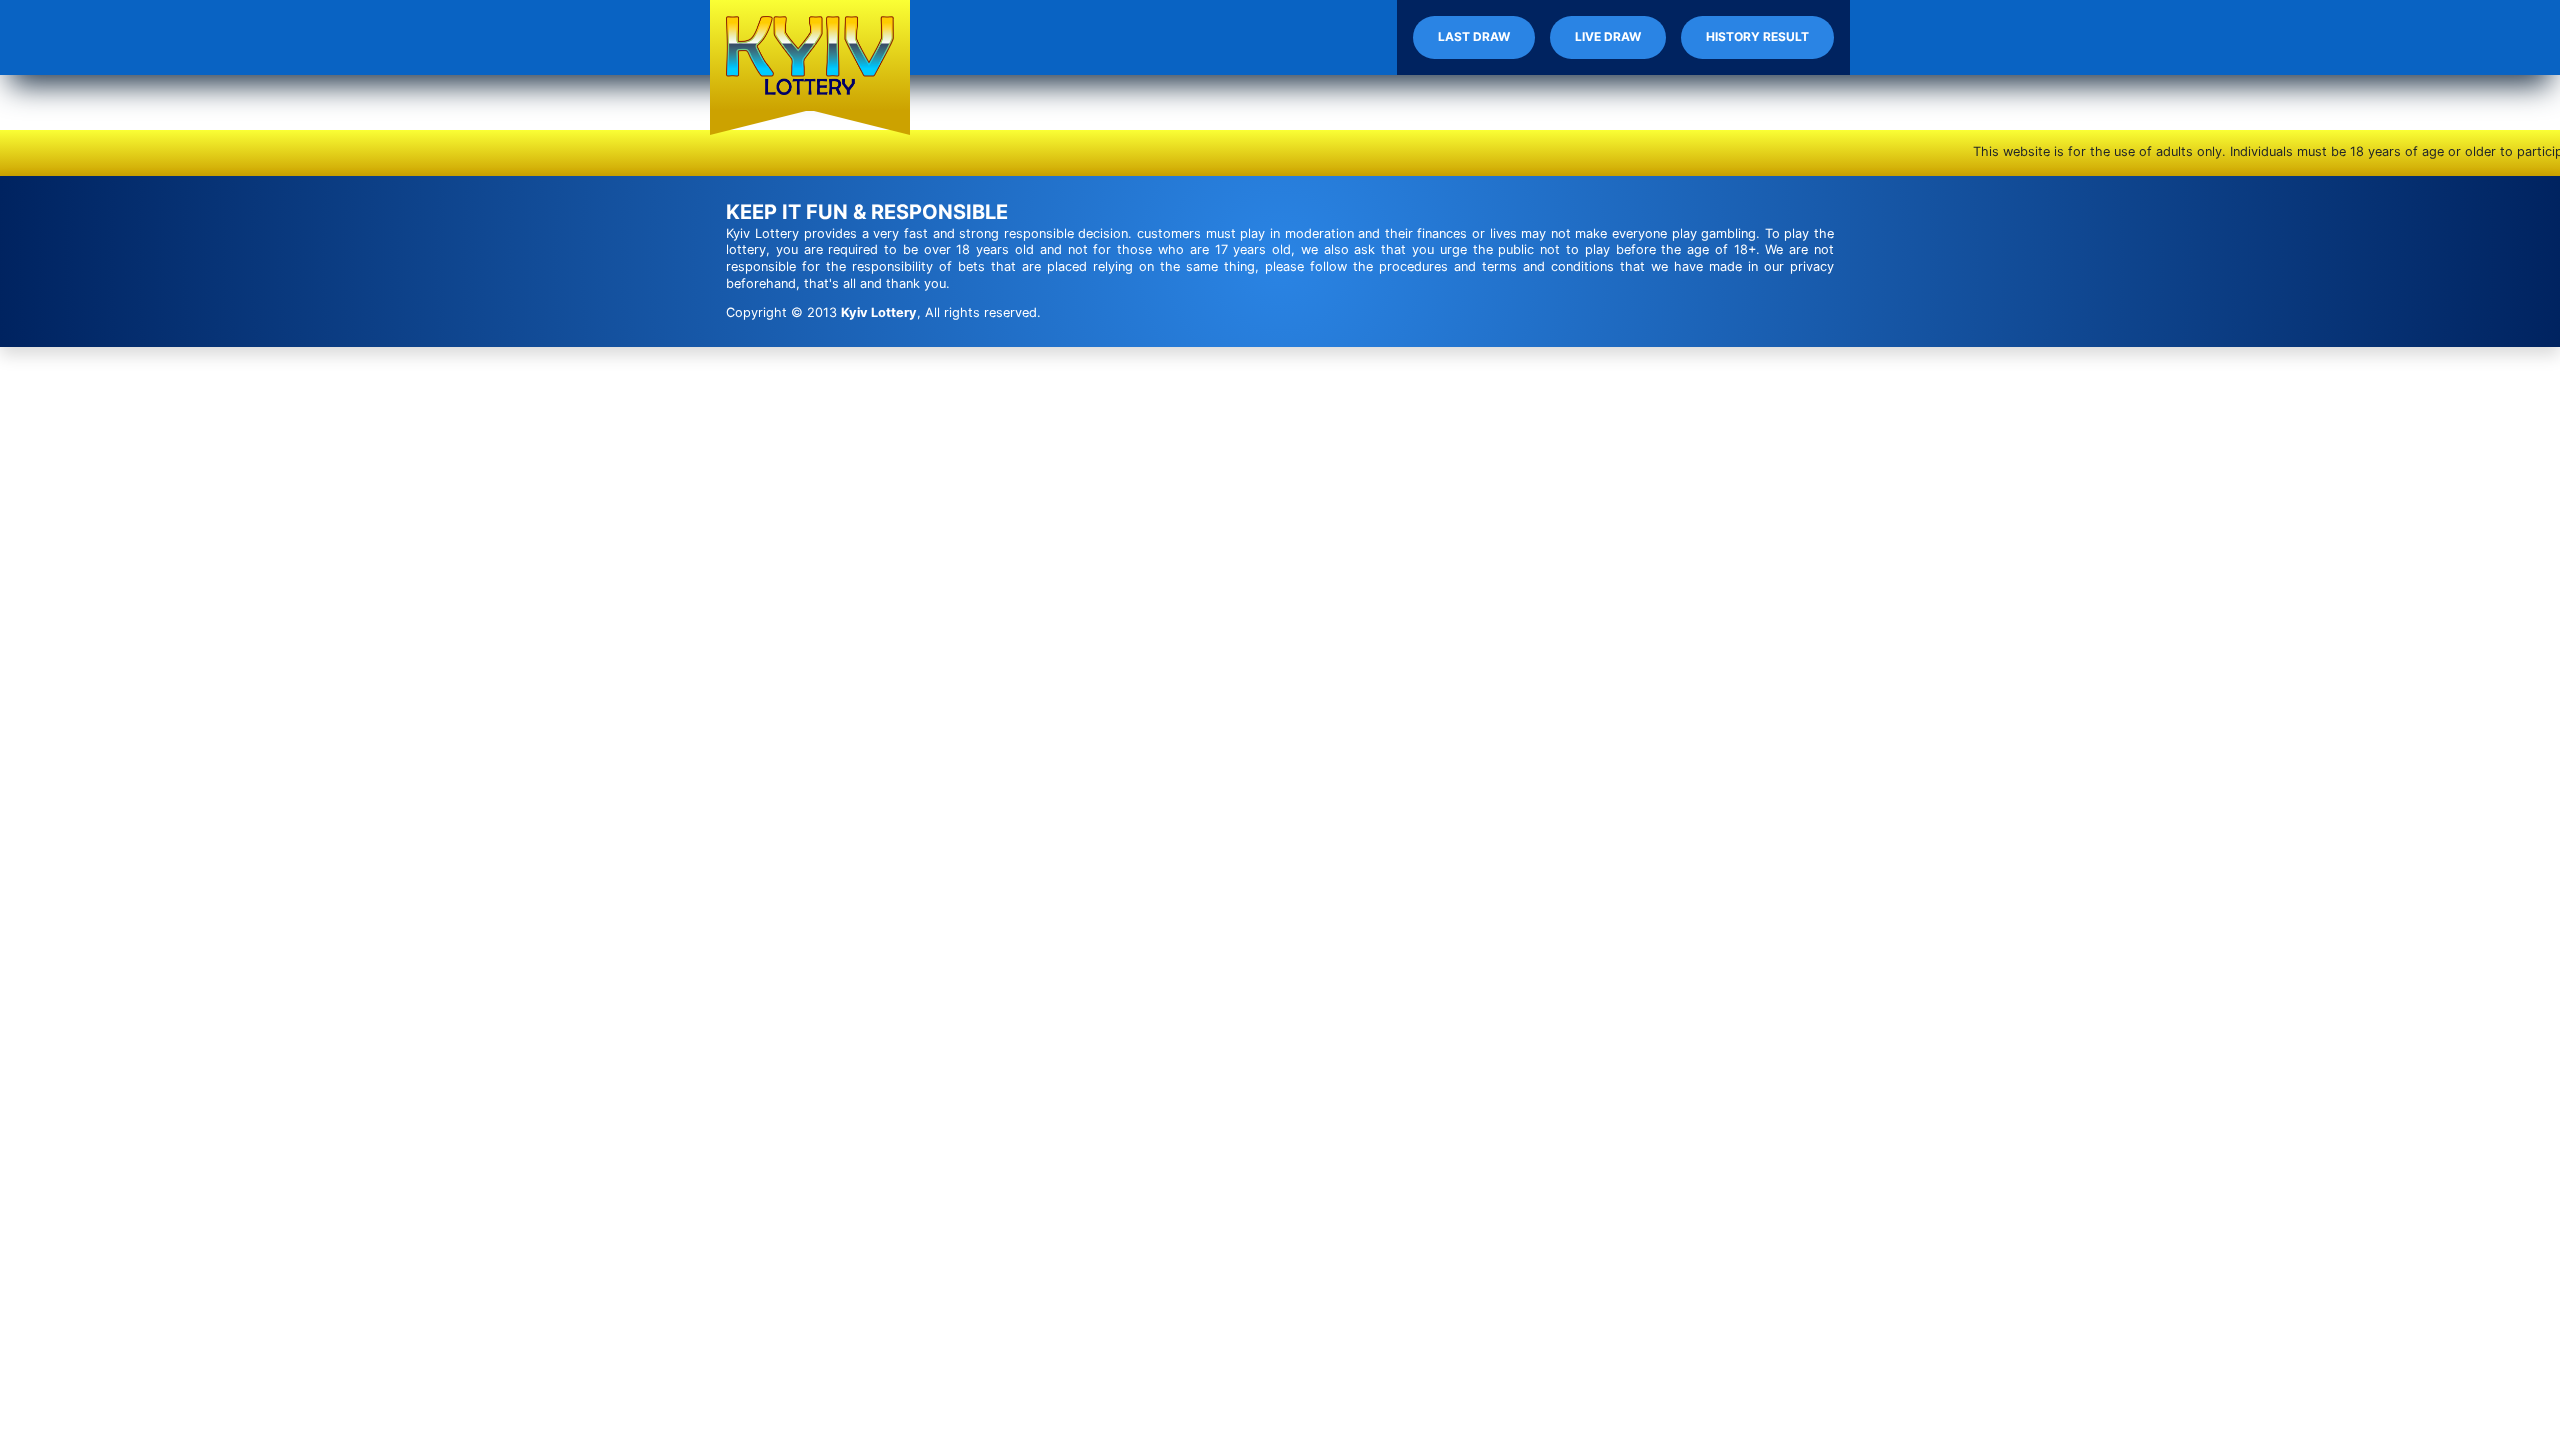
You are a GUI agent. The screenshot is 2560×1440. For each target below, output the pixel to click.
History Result (1757, 36)
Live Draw (1608, 36)
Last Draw (1474, 36)
